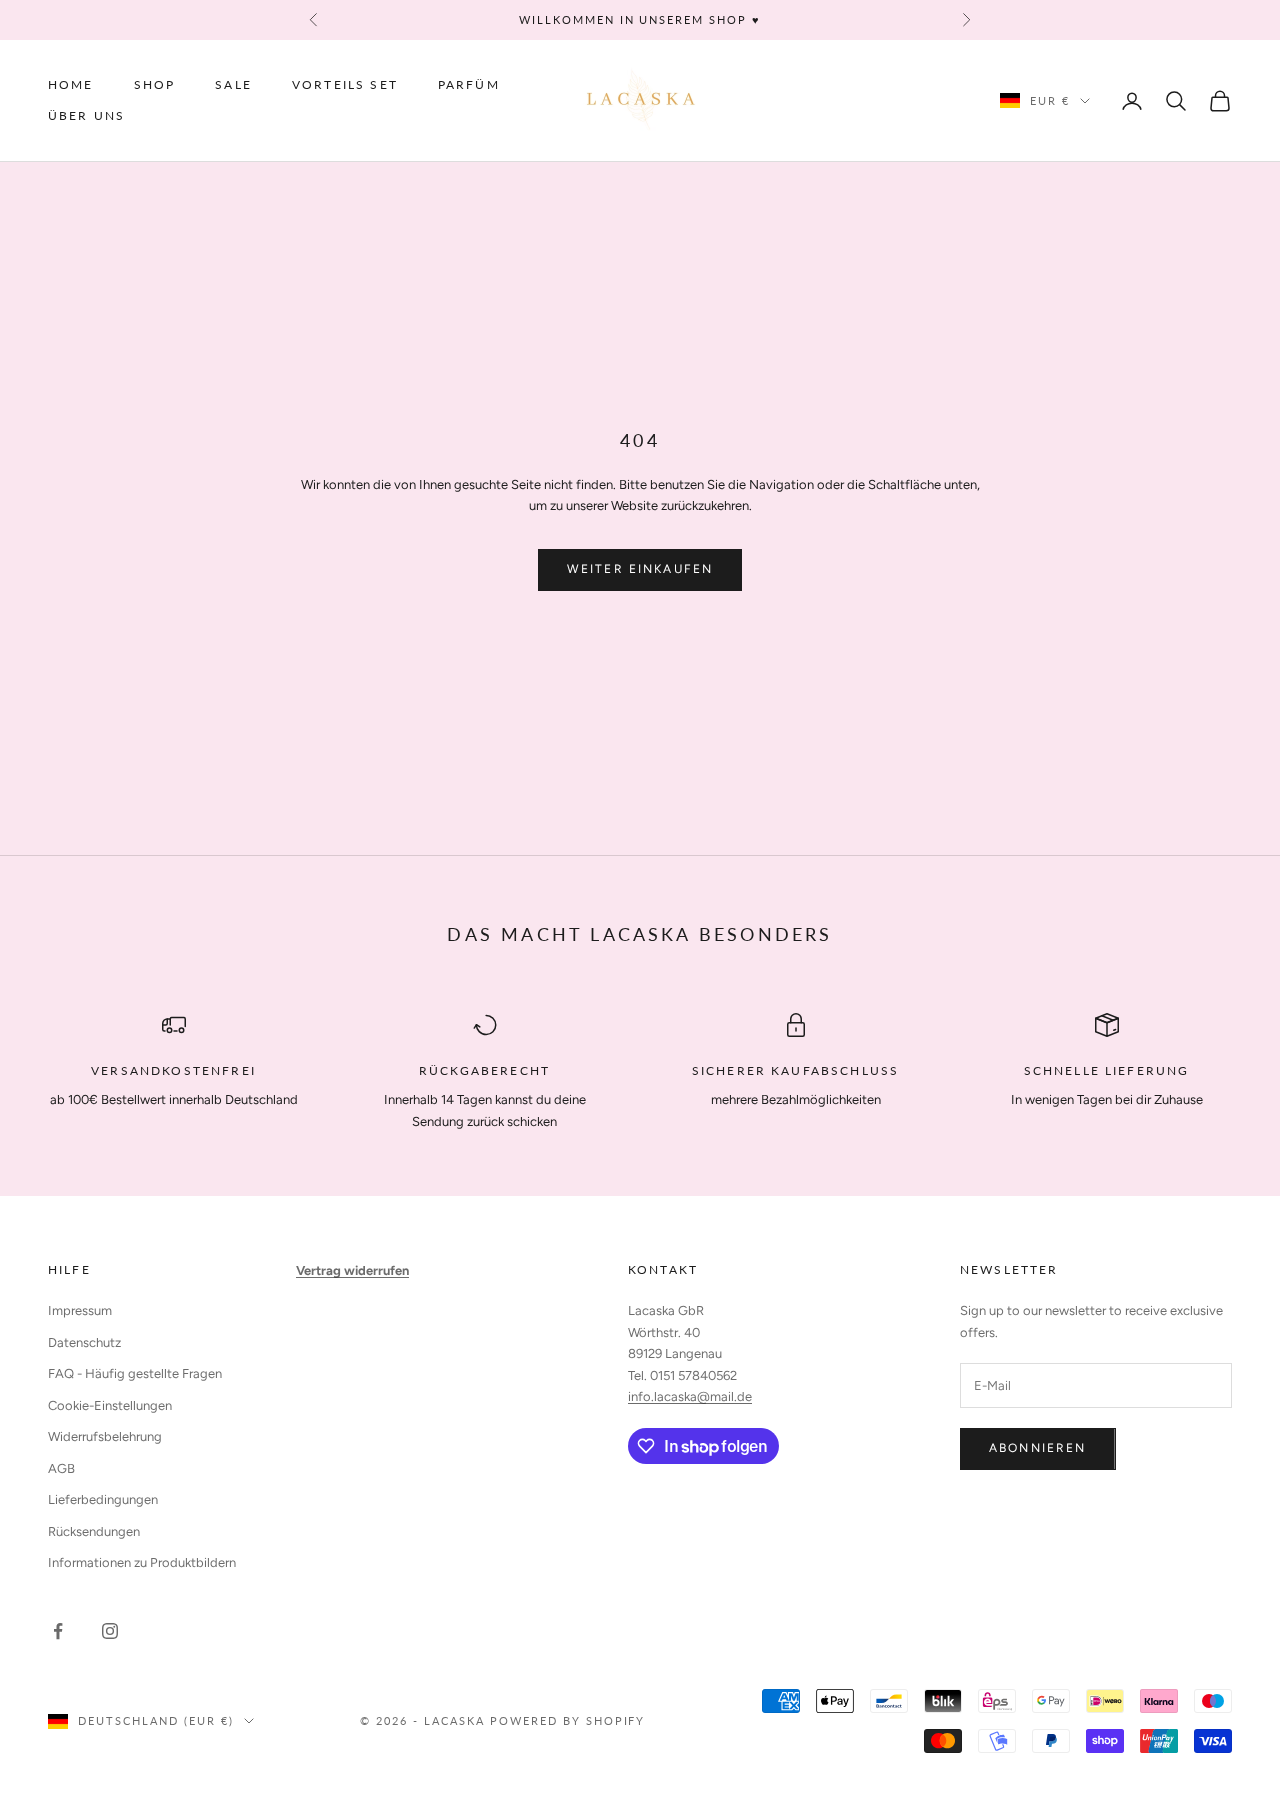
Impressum (80, 1310)
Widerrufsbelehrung (105, 1436)
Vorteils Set (345, 84)
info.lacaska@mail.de (690, 1396)
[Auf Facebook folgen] (58, 1631)
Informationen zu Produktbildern (142, 1562)
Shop (155, 84)
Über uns (86, 115)
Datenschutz (84, 1342)
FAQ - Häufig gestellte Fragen (135, 1373)
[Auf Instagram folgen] (110, 1631)
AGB (61, 1468)
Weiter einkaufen (640, 569)
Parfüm (469, 84)
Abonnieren (1038, 1448)
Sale (233, 84)
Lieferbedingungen (103, 1499)
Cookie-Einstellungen (110, 1405)
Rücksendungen (94, 1531)
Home (71, 84)
